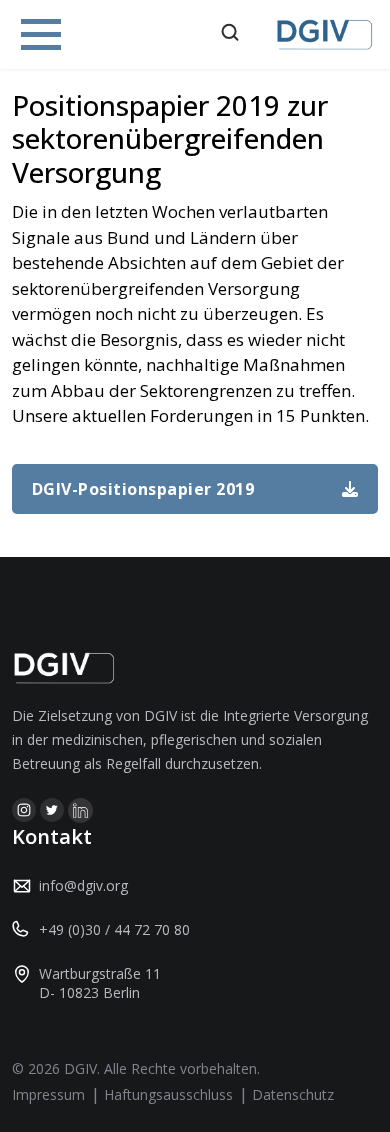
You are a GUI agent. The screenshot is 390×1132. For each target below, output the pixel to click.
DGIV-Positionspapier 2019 (143, 489)
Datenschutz (293, 1094)
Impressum (48, 1094)
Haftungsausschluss (168, 1094)
